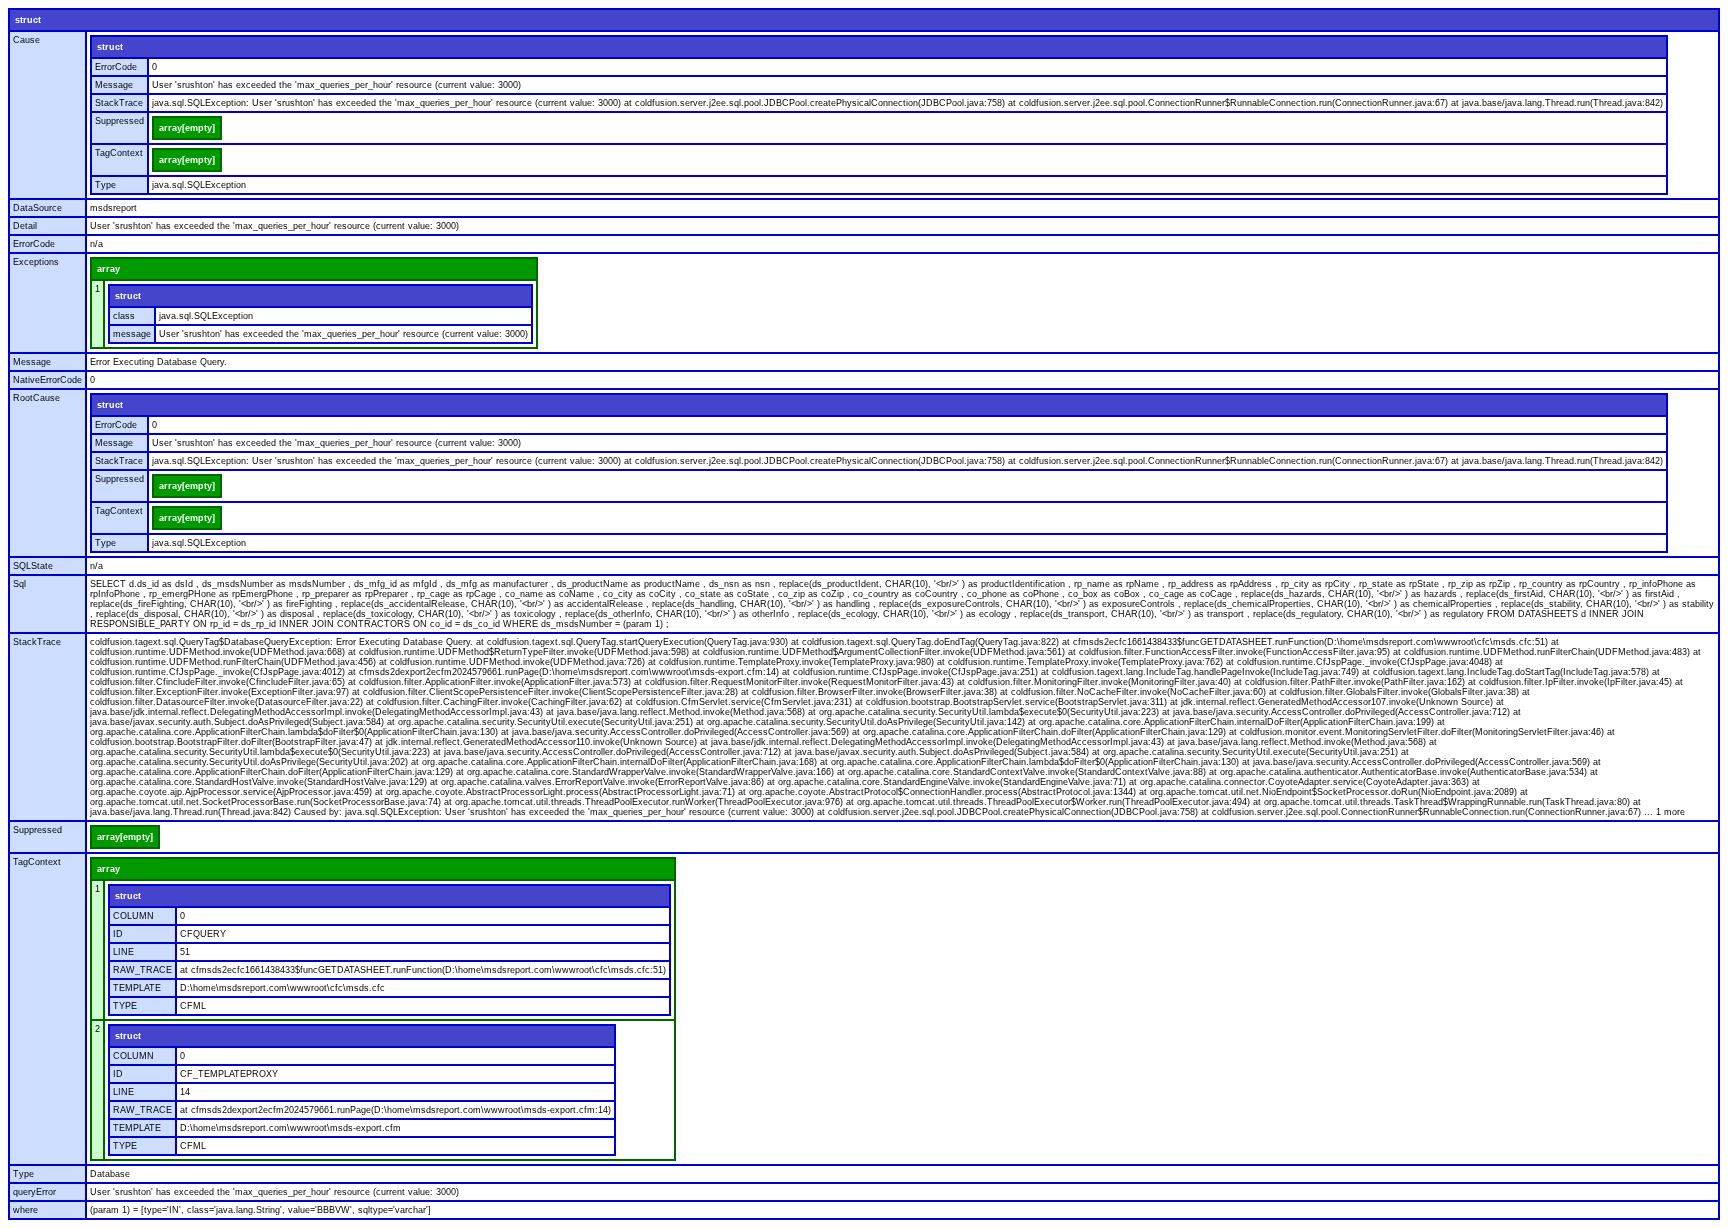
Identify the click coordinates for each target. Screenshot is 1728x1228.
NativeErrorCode (47, 380)
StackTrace (119, 103)
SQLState (33, 566)
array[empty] (187, 128)
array (108, 269)
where (25, 1210)
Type (105, 185)
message (132, 334)
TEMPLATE (137, 988)
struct (28, 20)
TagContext (119, 153)
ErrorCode (116, 67)
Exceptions (36, 262)
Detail (25, 226)
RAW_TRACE (142, 970)
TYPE (125, 1006)
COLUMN (133, 916)
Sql (19, 584)
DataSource (37, 208)
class (124, 316)
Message (114, 85)
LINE (123, 952)
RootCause (36, 398)
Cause (26, 40)
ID (118, 934)
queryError (34, 1192)
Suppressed (119, 121)
